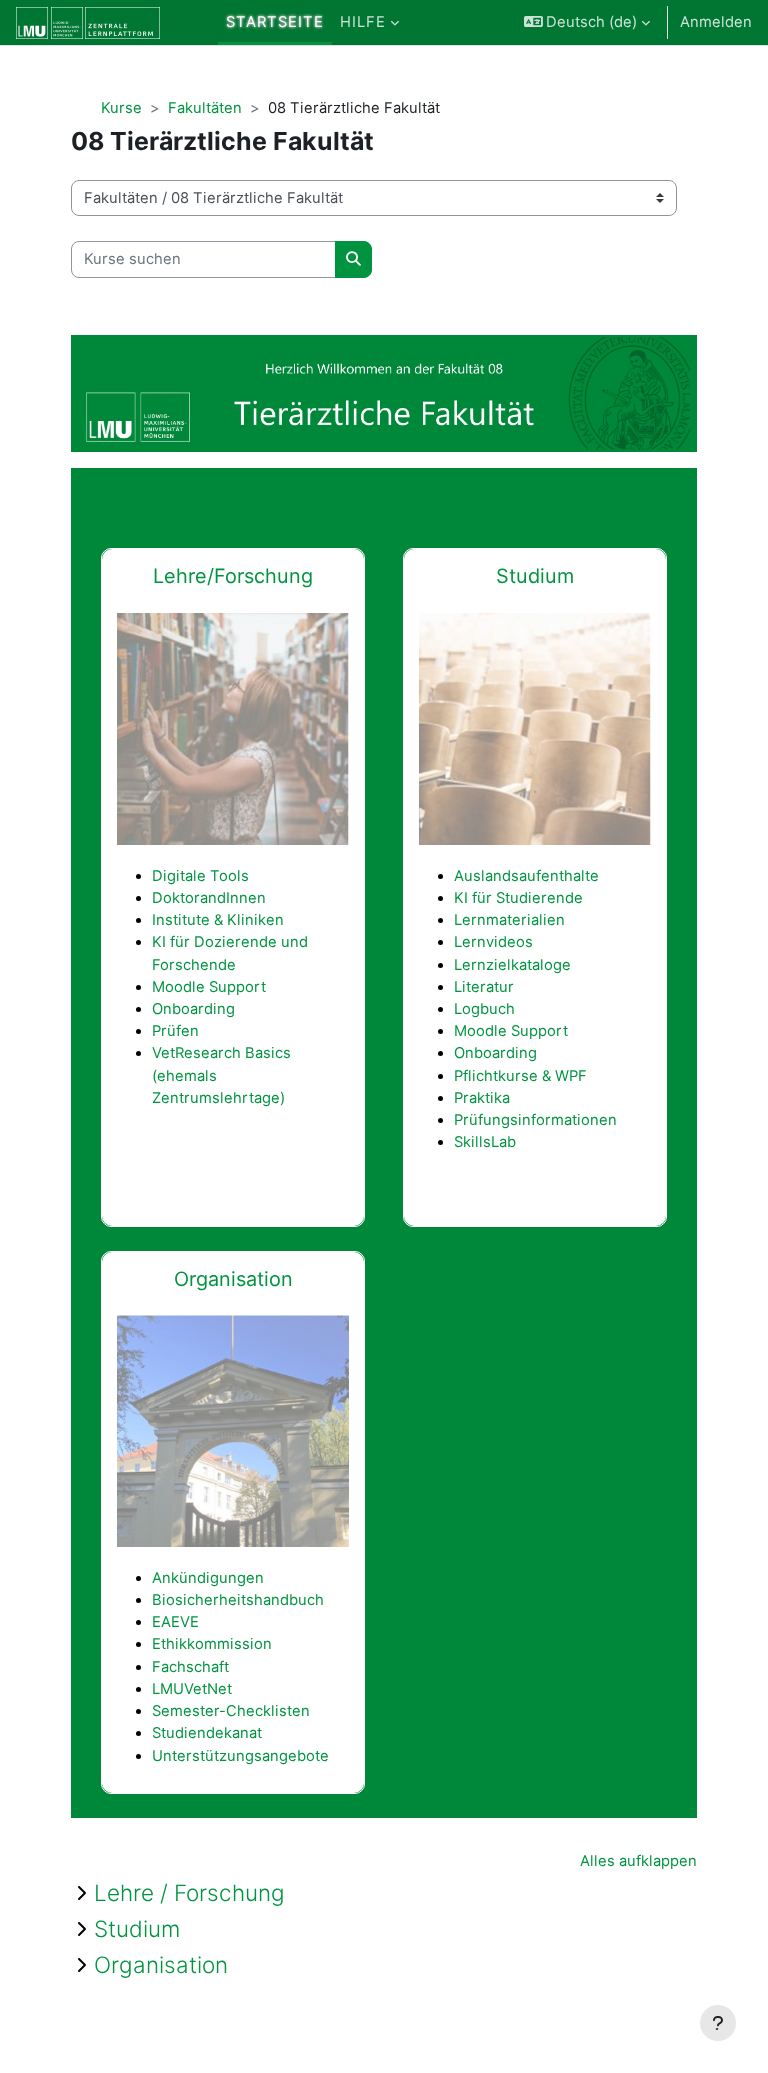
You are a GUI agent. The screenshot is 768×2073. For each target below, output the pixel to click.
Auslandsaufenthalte (526, 876)
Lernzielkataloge (512, 965)
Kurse (121, 108)
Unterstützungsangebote (240, 1756)
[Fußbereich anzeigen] (718, 2023)
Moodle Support (209, 987)
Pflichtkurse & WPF (520, 1076)
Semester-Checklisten (231, 1711)
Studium (535, 576)
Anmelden (716, 22)
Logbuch (484, 1009)
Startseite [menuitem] (275, 22)
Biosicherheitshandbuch (238, 1600)
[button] (587, 22)
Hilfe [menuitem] (363, 22)
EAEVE (175, 1622)
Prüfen (175, 1031)
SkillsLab (485, 1142)
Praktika (482, 1098)
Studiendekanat (207, 1733)
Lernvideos (493, 942)
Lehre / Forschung (189, 1892)
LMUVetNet (192, 1689)
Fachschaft (190, 1667)
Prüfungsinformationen (535, 1120)
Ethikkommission (212, 1644)
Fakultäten (205, 108)
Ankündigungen (208, 1578)
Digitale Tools (200, 876)
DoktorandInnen (209, 898)
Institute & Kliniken (218, 920)
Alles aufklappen (638, 1861)
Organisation (161, 1964)
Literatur (484, 987)
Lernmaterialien (509, 920)
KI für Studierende (518, 898)
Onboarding (193, 1009)
